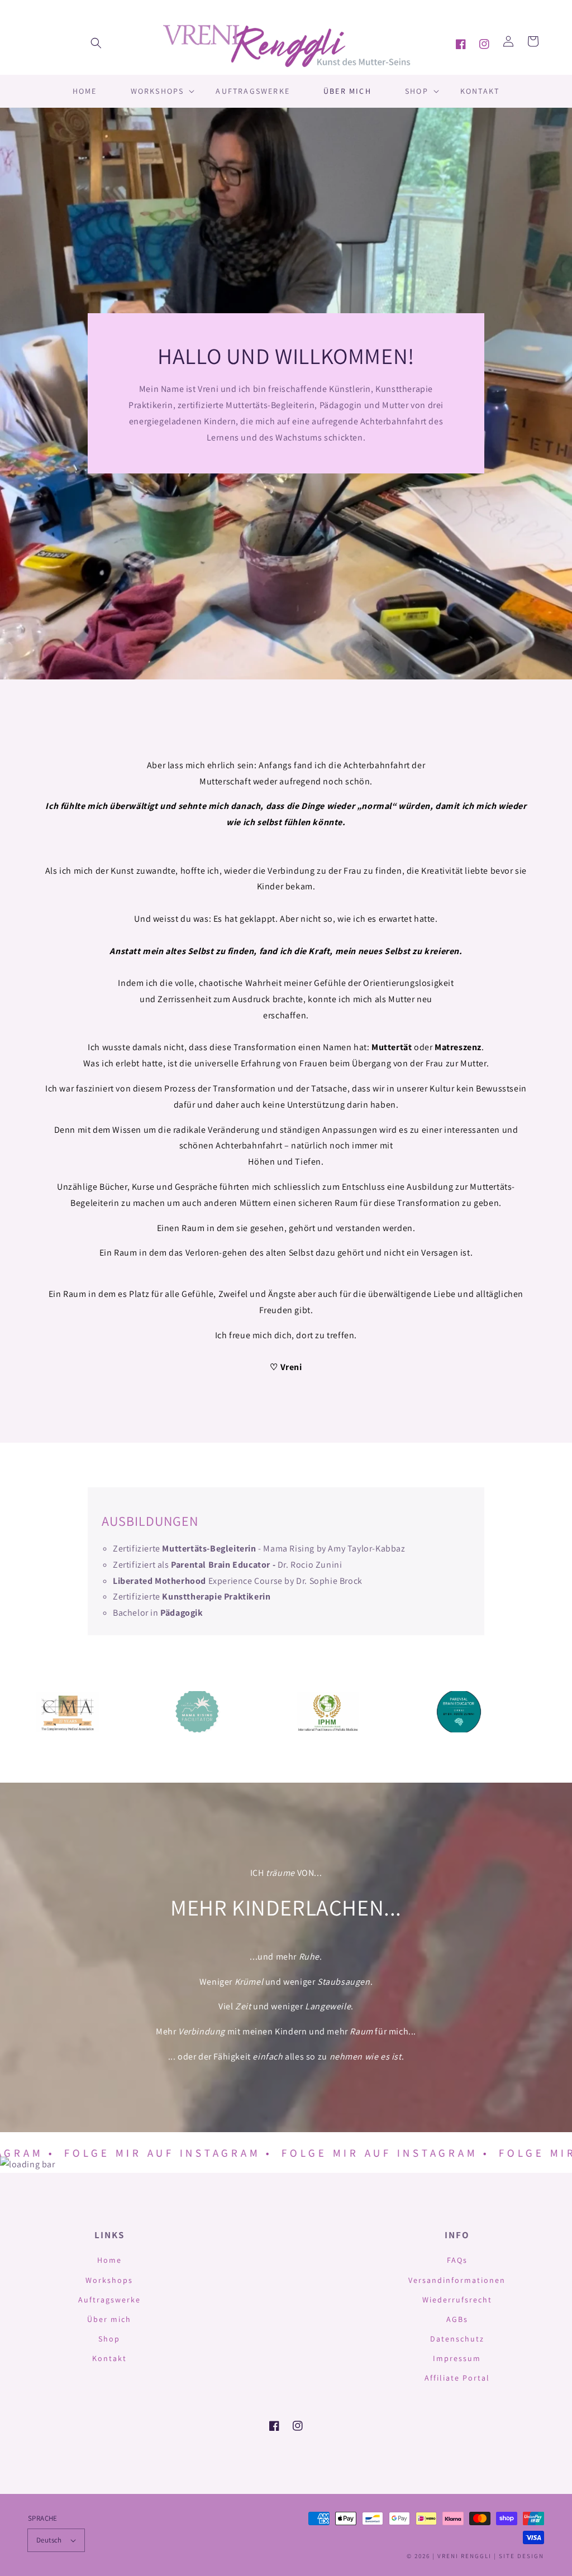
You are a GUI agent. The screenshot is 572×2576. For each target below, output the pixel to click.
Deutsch (49, 2540)
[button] (96, 43)
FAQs (457, 2260)
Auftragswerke (109, 2300)
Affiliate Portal (457, 2378)
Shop (109, 2339)
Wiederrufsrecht (457, 2300)
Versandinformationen (457, 2280)
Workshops (109, 2280)
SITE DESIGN (521, 2556)
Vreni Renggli (466, 2556)
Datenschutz (457, 2339)
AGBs (457, 2319)
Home (109, 2260)
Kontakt (109, 2358)
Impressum (457, 2358)
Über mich (109, 2319)
